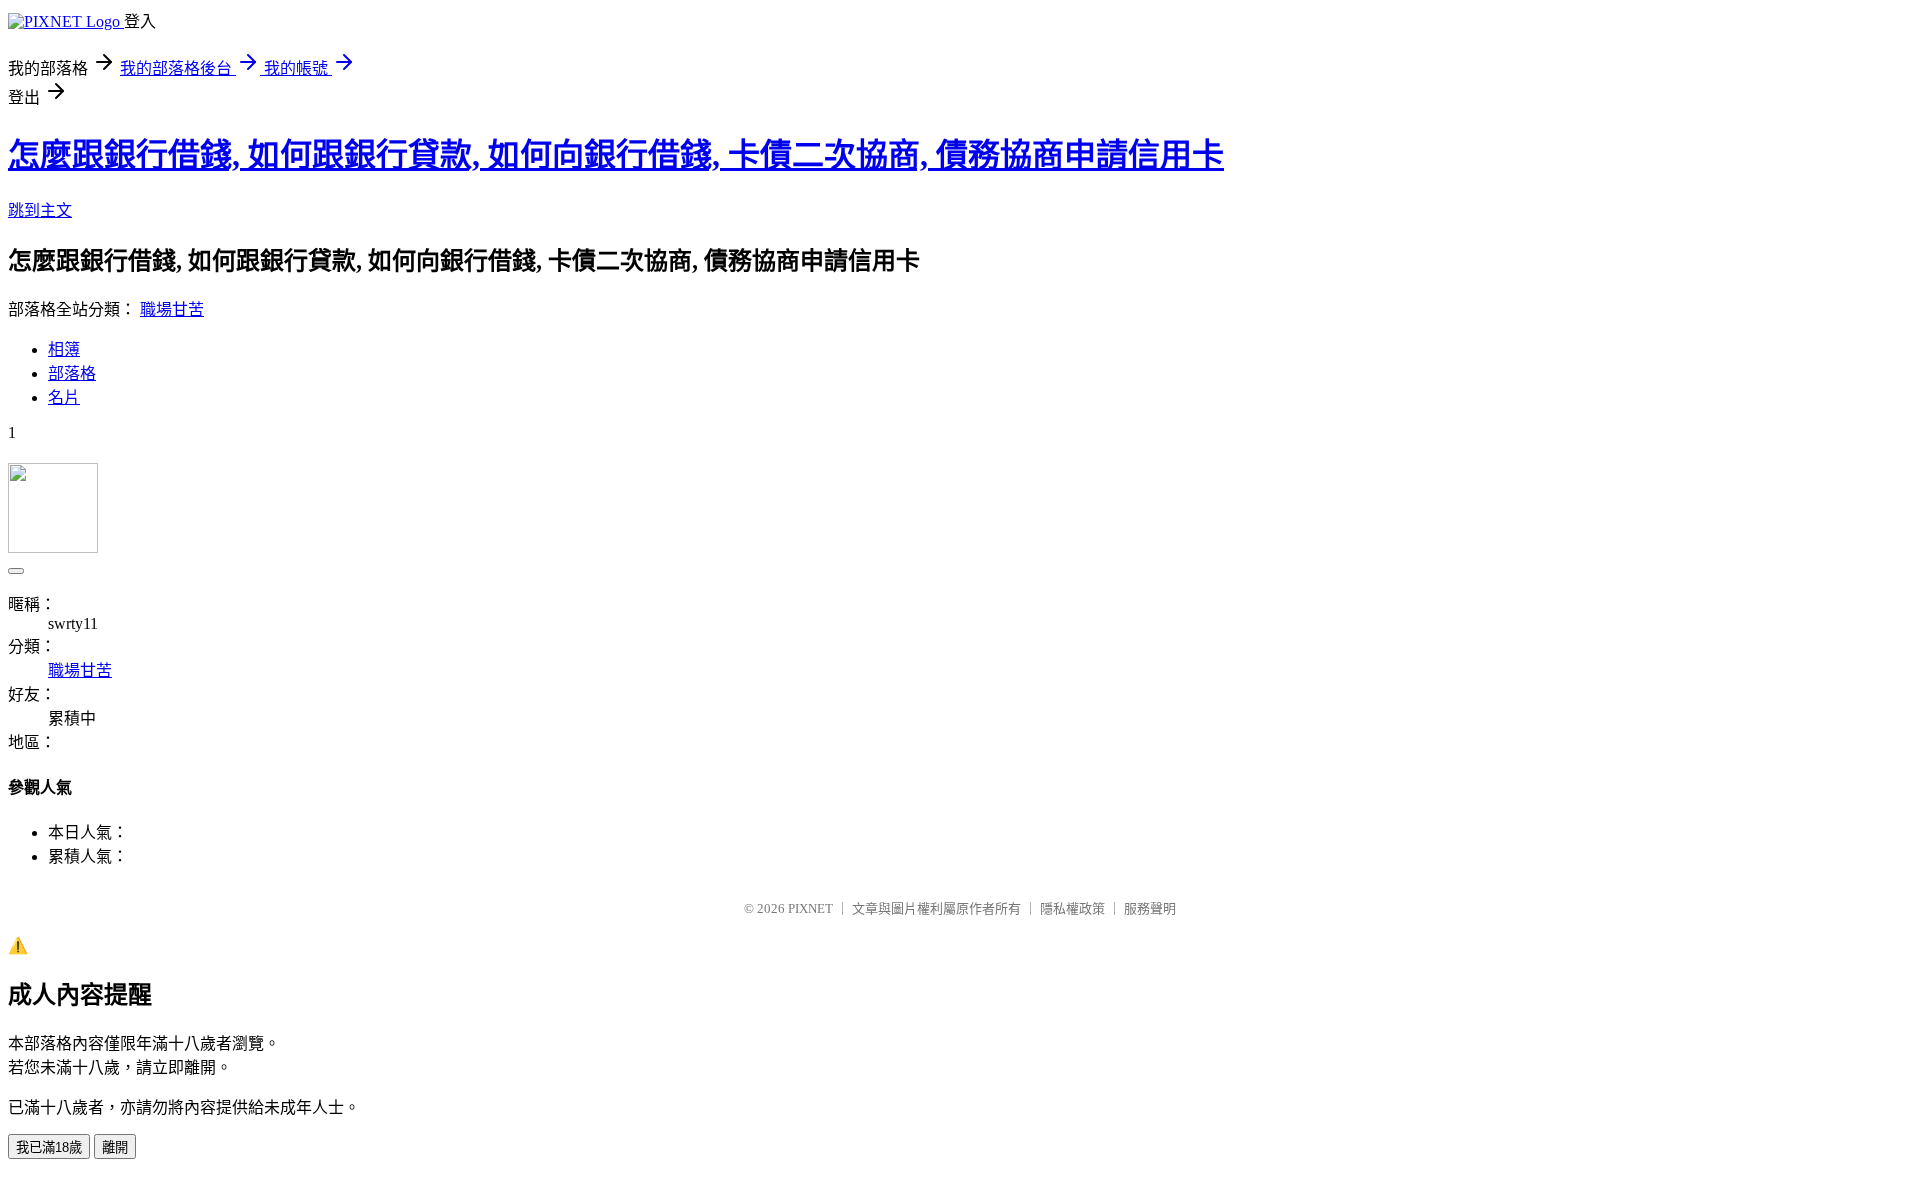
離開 (115, 1147)
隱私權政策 (1072, 908)
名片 (64, 397)
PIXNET (810, 908)
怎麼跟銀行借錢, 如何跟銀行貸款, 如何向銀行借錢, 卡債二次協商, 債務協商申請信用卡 (616, 155)
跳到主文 (40, 210)
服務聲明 (1150, 908)
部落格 (72, 373)
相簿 (64, 349)
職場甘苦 (172, 309)
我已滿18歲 (49, 1147)
